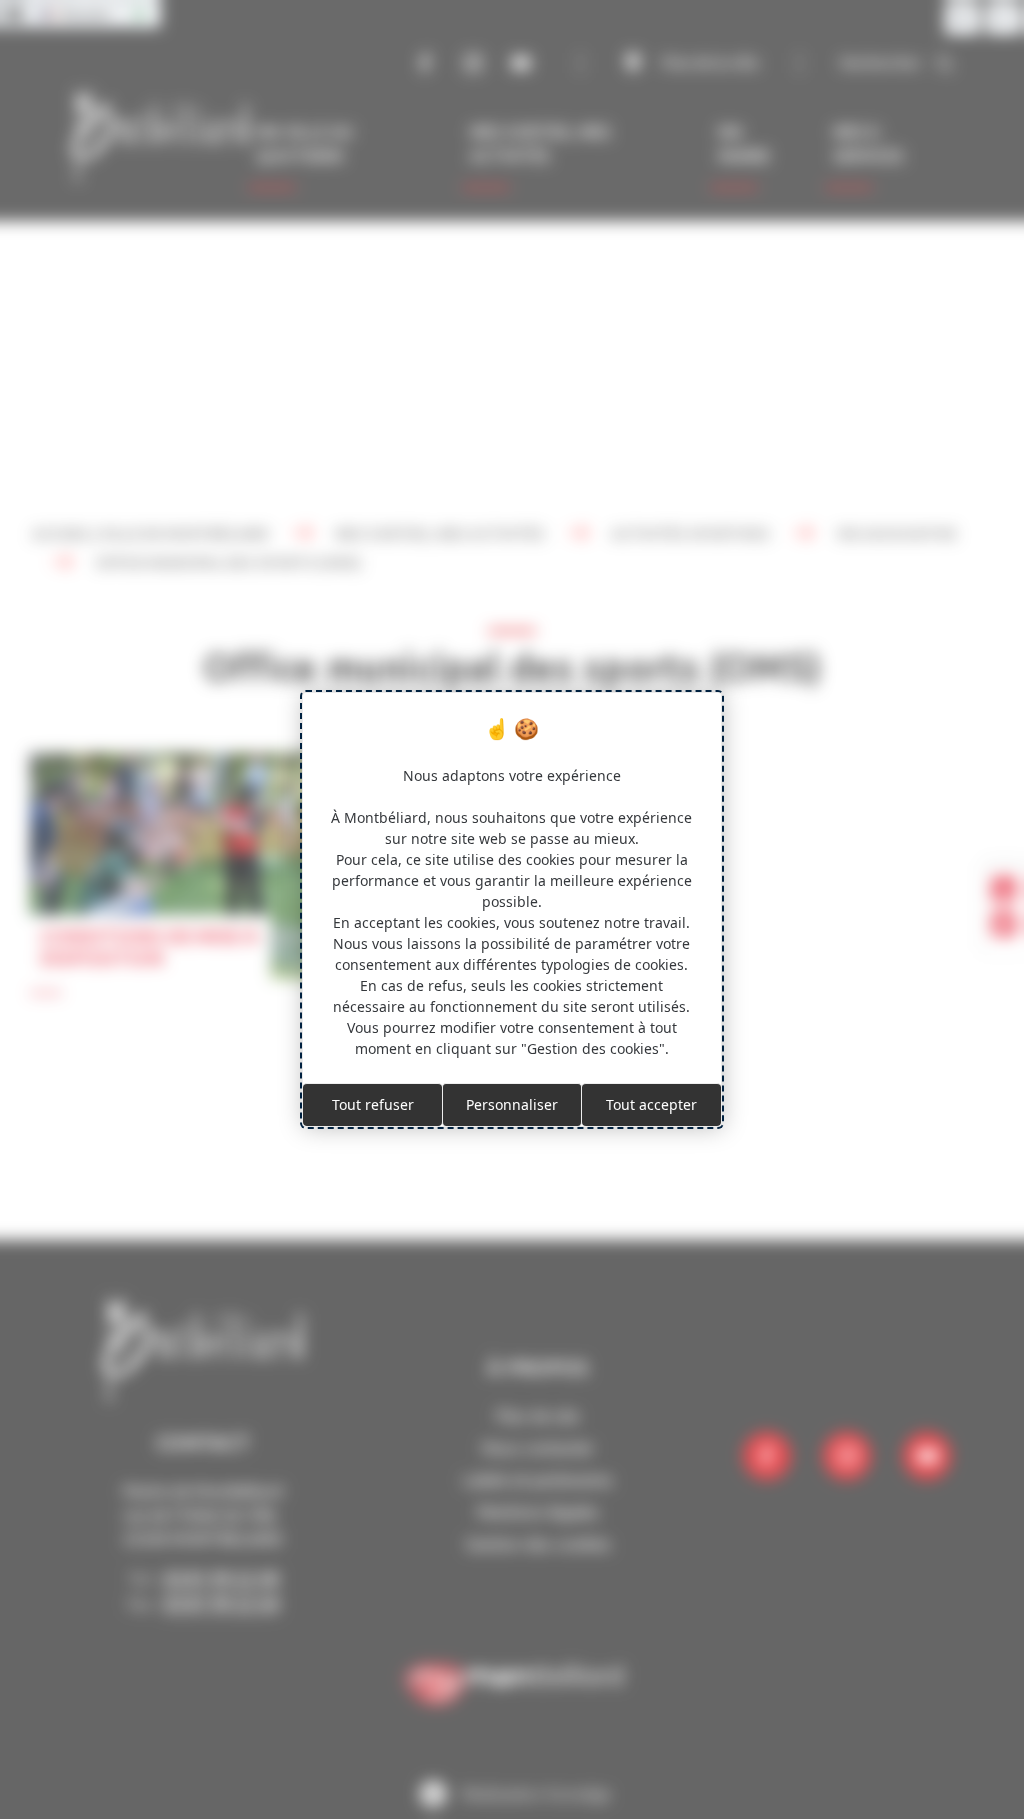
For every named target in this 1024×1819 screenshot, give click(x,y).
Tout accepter (651, 1104)
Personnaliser (512, 1104)
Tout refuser (373, 1104)
